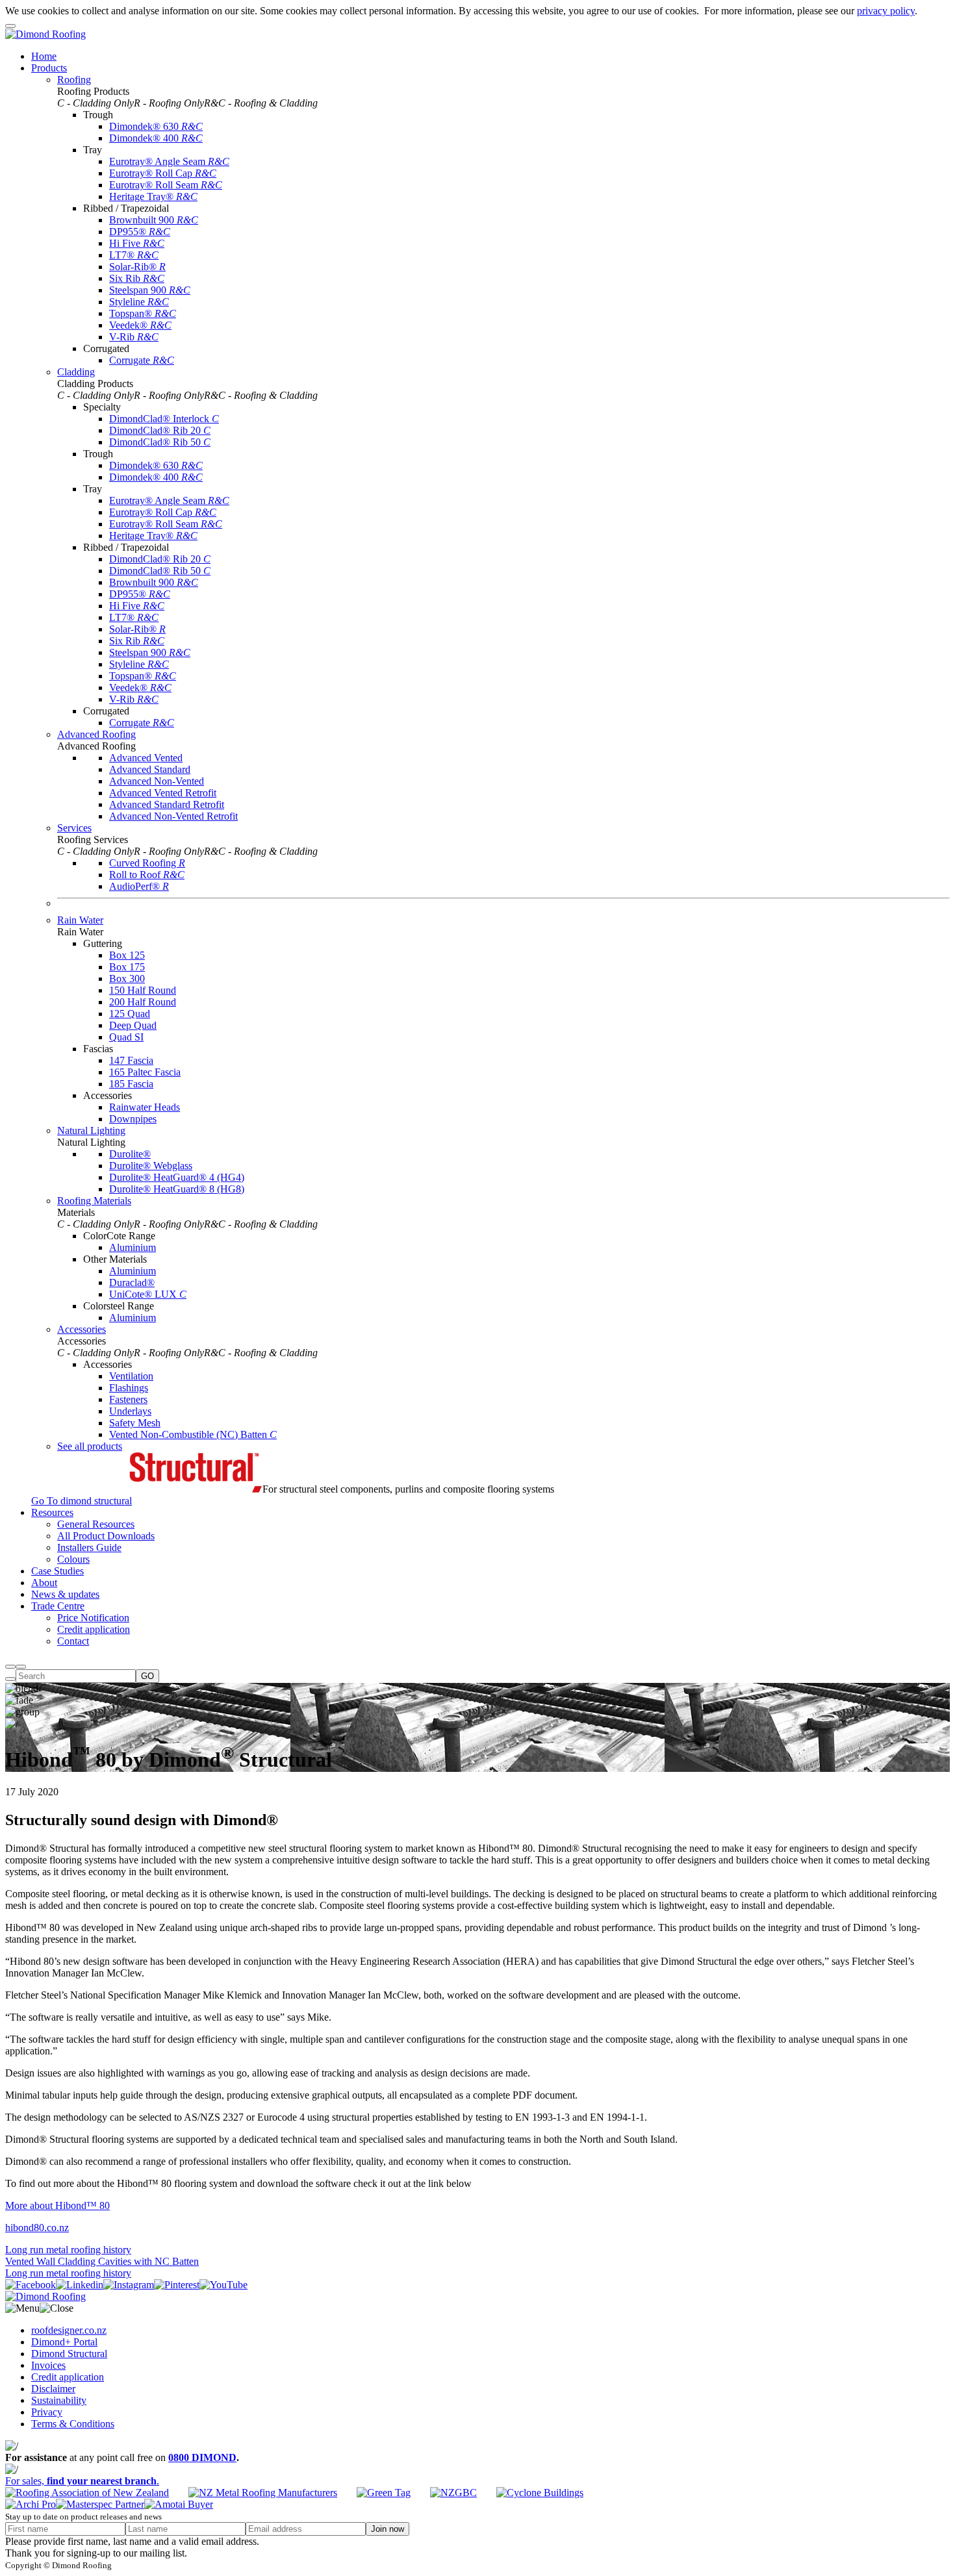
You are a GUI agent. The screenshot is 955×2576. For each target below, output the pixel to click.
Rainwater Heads (145, 1107)
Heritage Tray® (153, 196)
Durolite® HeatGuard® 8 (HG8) (177, 1189)
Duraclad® (132, 1282)
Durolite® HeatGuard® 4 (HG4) (177, 1177)
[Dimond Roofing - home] (45, 34)
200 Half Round (143, 1002)
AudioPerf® (139, 886)
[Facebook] (31, 2285)
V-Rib (134, 337)
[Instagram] (129, 2285)
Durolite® (130, 1154)
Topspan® (143, 313)
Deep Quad (133, 1025)
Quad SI (126, 1037)
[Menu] (21, 1667)
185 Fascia (131, 1084)
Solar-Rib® (137, 267)
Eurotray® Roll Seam (166, 185)
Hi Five (137, 243)
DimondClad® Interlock (164, 419)
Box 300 (127, 979)
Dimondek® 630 (156, 126)
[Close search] (10, 1679)
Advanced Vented (146, 758)
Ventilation (131, 1376)
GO (147, 1676)
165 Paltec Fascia (145, 1072)
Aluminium (133, 1247)
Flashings (129, 1388)
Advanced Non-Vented (157, 781)
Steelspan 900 (150, 290)
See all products (90, 1446)
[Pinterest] (177, 2285)
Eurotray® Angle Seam (169, 161)
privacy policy (886, 11)
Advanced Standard (150, 769)
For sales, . (82, 2481)
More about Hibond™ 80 (57, 2205)
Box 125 (127, 955)
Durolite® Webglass (151, 1166)
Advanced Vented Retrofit (163, 793)
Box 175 (127, 967)
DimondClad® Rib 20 (160, 430)
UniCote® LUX (148, 1294)
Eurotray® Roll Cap (163, 173)
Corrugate (142, 360)
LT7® (134, 255)
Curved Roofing (147, 863)
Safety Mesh (135, 1423)
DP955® (140, 232)
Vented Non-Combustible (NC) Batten (193, 1434)
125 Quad (130, 1014)
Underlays (130, 1411)
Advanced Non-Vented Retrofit (173, 816)
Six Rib (137, 278)
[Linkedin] (80, 2285)
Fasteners (128, 1399)
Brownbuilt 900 (154, 220)
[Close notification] (10, 26)
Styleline (139, 302)
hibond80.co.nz (37, 2228)
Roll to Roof (147, 875)
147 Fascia (131, 1060)
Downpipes (133, 1119)
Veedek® (140, 325)
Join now (388, 2529)
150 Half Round (143, 990)
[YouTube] (223, 2285)
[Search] (10, 1667)
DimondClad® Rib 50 (160, 442)
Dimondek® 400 (156, 138)
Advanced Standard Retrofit (167, 804)
